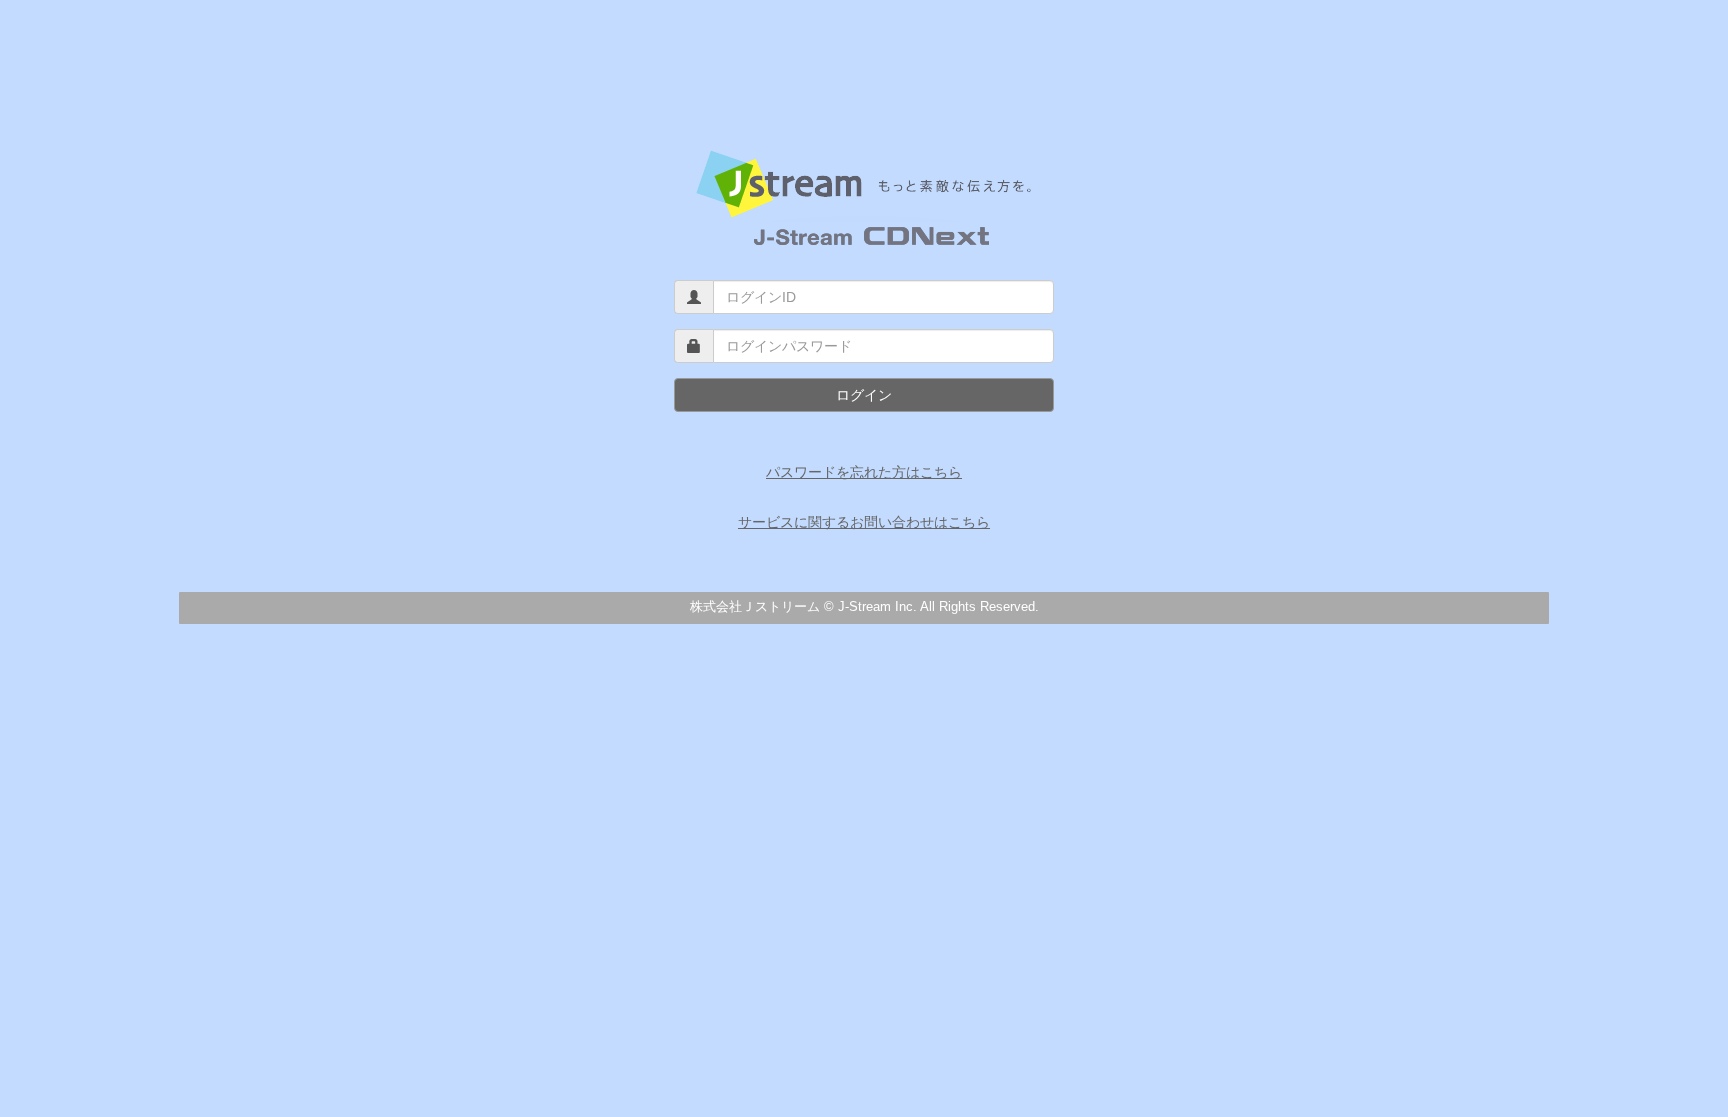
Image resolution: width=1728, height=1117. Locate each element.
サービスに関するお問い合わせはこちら (864, 522)
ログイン (864, 395)
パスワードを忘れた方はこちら (864, 472)
